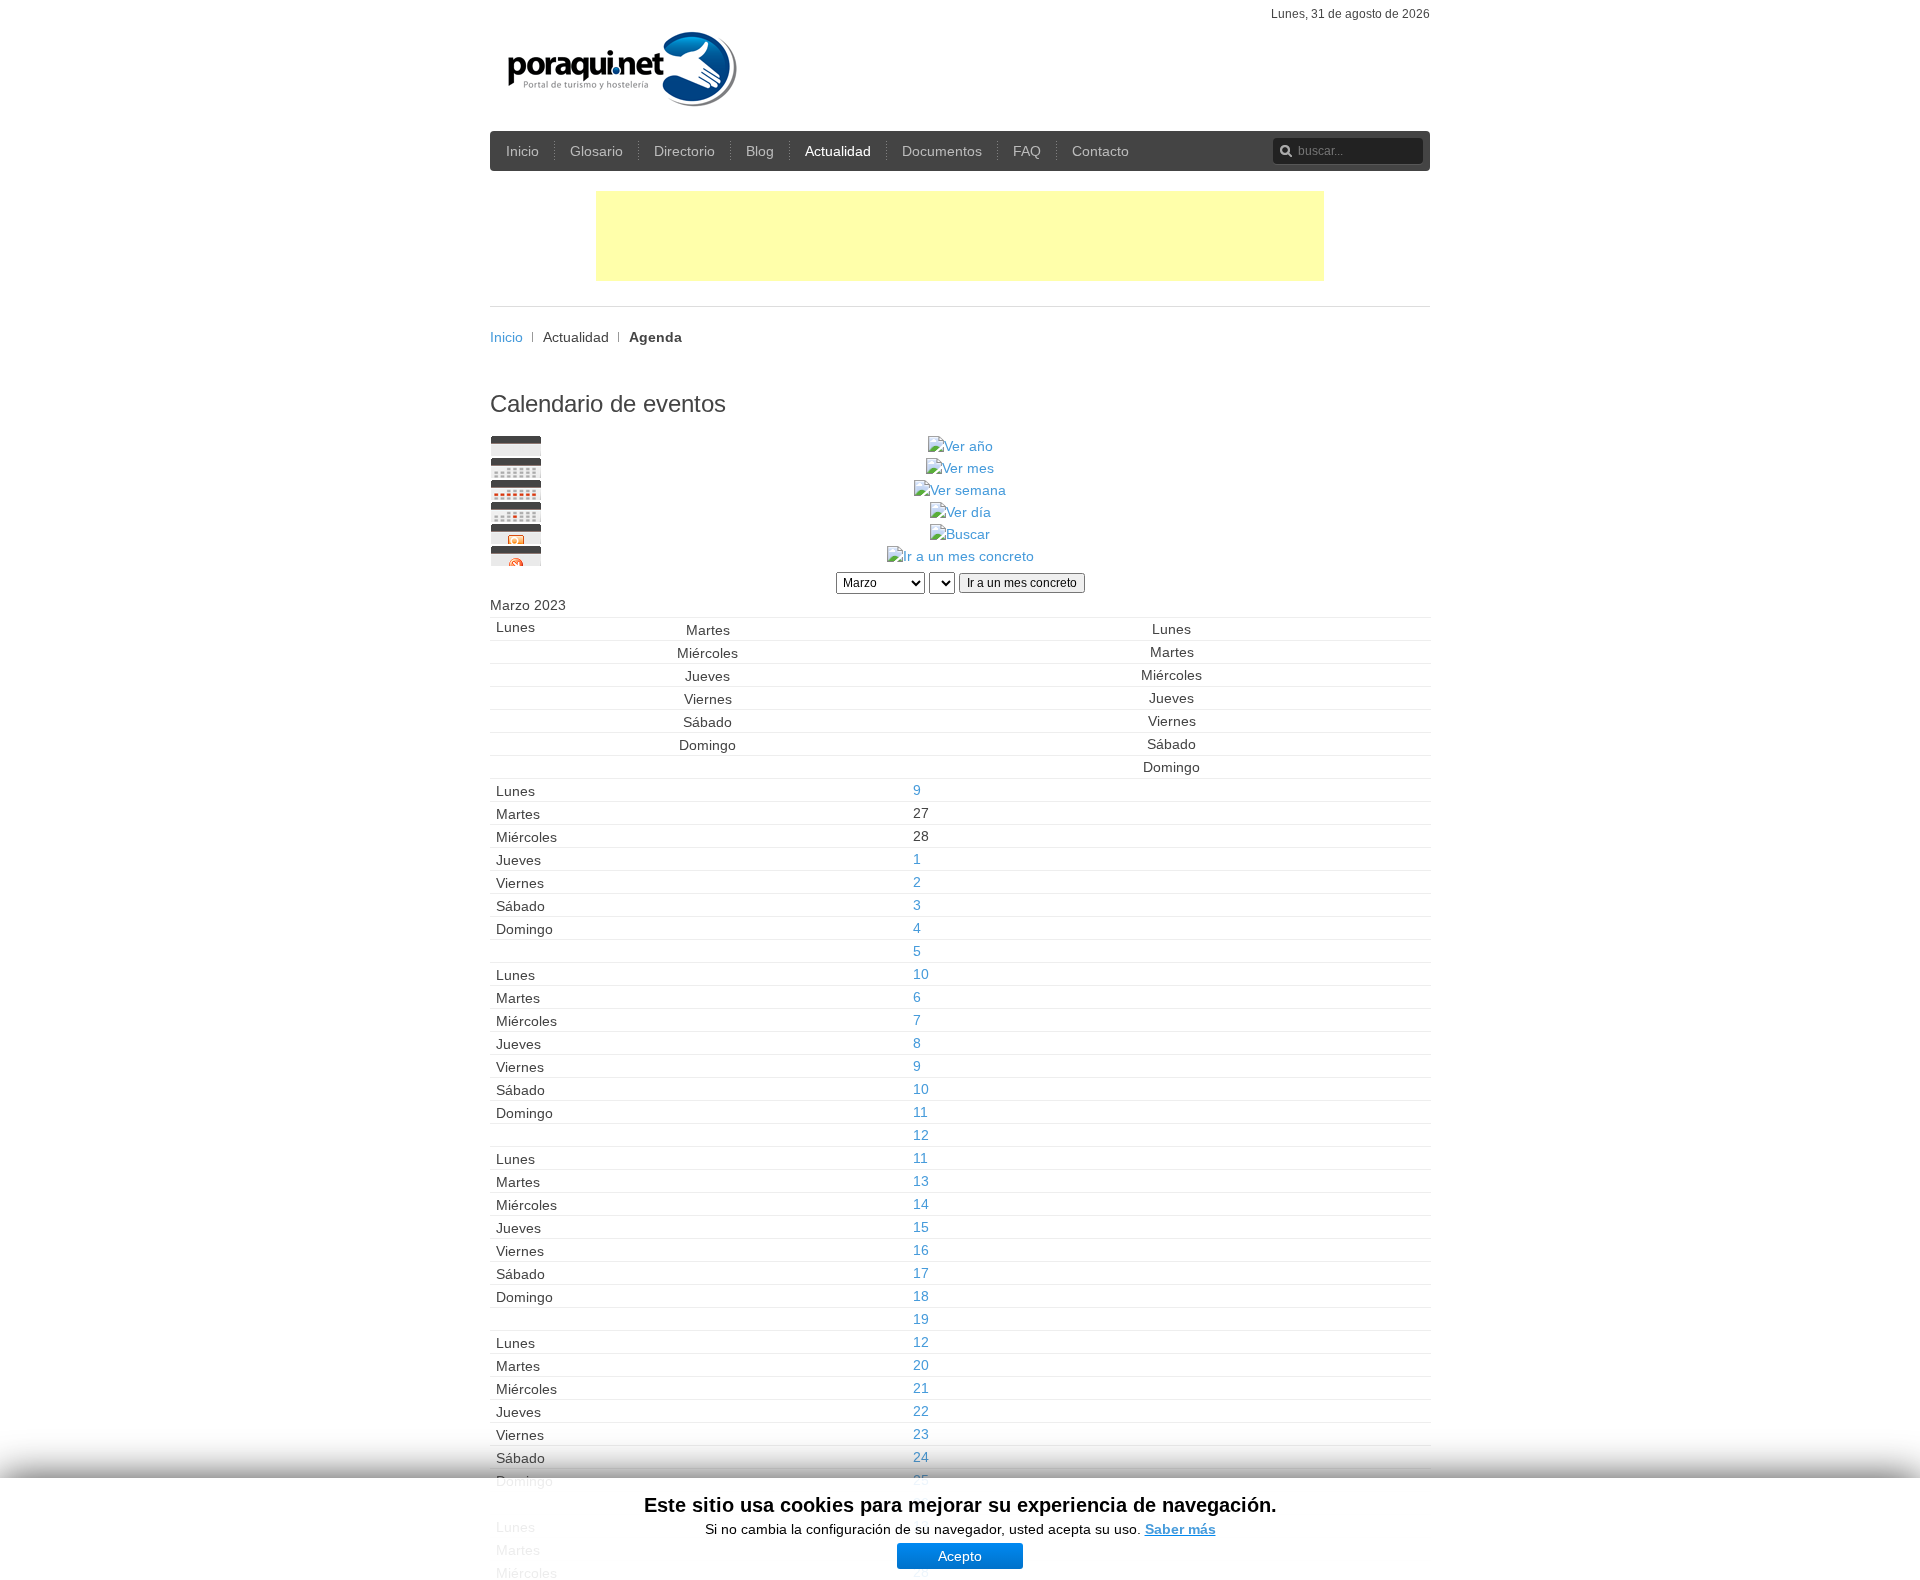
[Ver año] (960, 446)
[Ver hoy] (960, 512)
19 (921, 1319)
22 (921, 1411)
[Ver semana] (960, 490)
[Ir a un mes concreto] (960, 556)
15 (921, 1227)
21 (921, 1388)
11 (920, 1112)
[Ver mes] (960, 468)
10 (921, 974)
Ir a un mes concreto (1022, 583)
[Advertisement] (960, 236)
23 (921, 1434)
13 (921, 1181)
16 (921, 1250)
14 (921, 1204)
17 (921, 1273)
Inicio (506, 337)
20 (921, 1365)
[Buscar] (960, 534)
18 (921, 1296)
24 (921, 1457)
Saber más (1180, 1529)
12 (921, 1135)
